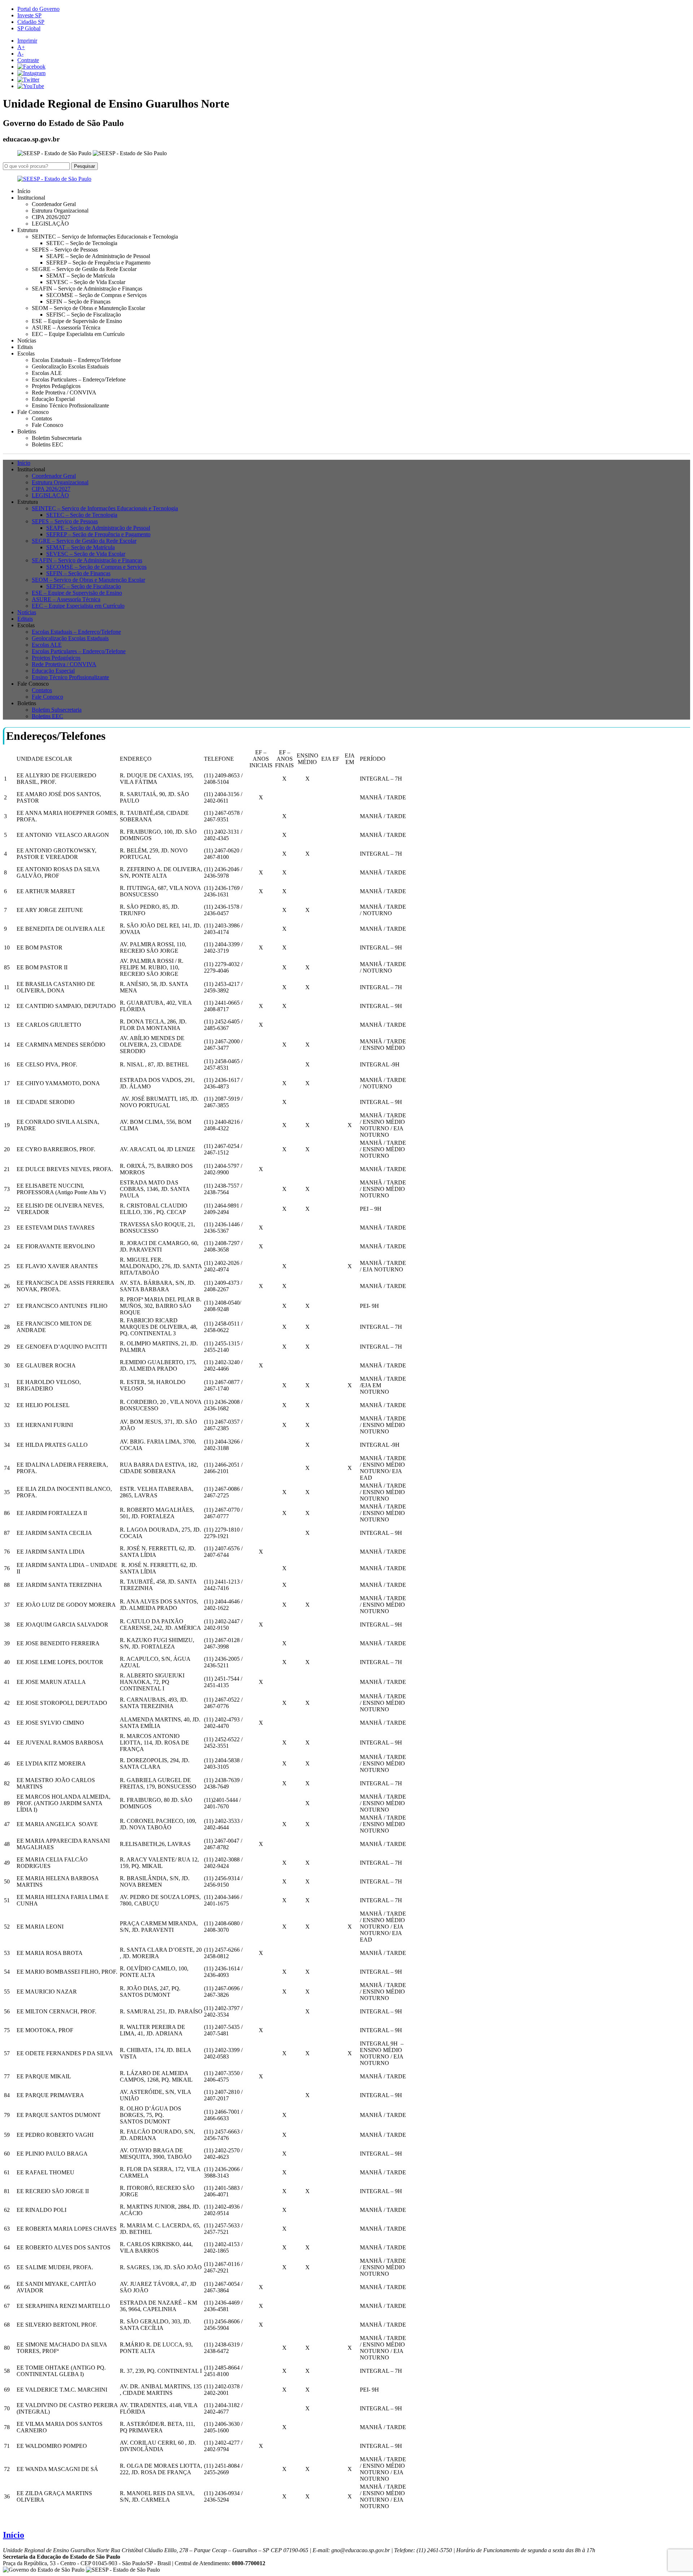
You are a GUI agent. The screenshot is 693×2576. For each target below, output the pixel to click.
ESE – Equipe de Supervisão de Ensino (77, 321)
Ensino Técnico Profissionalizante (70, 405)
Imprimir (27, 41)
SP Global (29, 28)
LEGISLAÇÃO (50, 224)
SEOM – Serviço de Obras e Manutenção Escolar (88, 308)
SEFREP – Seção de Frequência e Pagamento (98, 263)
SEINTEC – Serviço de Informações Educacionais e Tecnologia (105, 237)
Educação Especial (53, 399)
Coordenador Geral (54, 204)
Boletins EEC (47, 444)
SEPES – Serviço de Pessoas (65, 250)
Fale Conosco (47, 425)
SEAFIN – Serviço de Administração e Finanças (87, 289)
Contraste (28, 60)
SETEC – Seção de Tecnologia (82, 243)
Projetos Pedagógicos (56, 386)
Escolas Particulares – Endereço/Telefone (79, 379)
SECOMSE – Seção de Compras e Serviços (96, 295)
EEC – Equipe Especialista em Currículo (78, 334)
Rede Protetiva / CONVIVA (64, 392)
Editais (25, 347)
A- (20, 54)
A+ (21, 47)
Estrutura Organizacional (60, 211)
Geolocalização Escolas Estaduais (70, 366)
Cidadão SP (31, 22)
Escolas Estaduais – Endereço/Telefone (76, 360)
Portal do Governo (38, 9)
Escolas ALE (47, 373)
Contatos (42, 418)
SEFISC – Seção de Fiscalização (84, 315)
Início (24, 191)
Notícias (27, 340)
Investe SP (29, 15)
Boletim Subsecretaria (57, 438)
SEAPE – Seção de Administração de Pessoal (98, 256)
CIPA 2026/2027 (51, 217)
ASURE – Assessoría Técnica (66, 328)
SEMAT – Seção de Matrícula (80, 276)
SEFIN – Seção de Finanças (78, 302)
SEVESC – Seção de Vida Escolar (86, 282)
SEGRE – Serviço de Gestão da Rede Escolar (84, 269)
